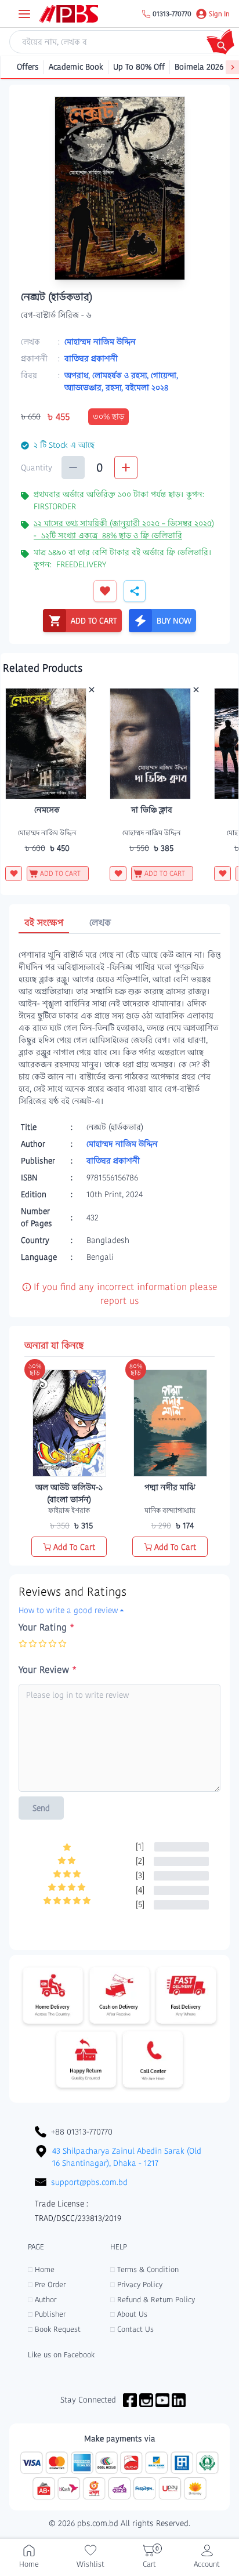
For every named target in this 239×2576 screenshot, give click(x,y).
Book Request (54, 2329)
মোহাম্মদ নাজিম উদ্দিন (100, 342)
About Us (129, 2314)
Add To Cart (74, 1547)
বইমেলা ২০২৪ (147, 387)
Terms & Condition (144, 2269)
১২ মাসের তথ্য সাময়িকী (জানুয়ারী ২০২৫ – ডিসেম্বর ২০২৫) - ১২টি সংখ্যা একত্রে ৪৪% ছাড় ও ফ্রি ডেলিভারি (124, 529)
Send (41, 1808)
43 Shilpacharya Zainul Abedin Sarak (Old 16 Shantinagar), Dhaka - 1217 (127, 2157)
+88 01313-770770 (82, 2132)
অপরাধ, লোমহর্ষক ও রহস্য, (108, 375)
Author (42, 2300)
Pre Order (47, 2285)
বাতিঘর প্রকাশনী (91, 358)
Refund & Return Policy (153, 2300)
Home (41, 2269)
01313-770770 (172, 14)
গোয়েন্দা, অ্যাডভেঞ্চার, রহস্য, (121, 381)
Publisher (47, 2314)
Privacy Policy (136, 2285)
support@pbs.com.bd (89, 2182)
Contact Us (132, 2329)
